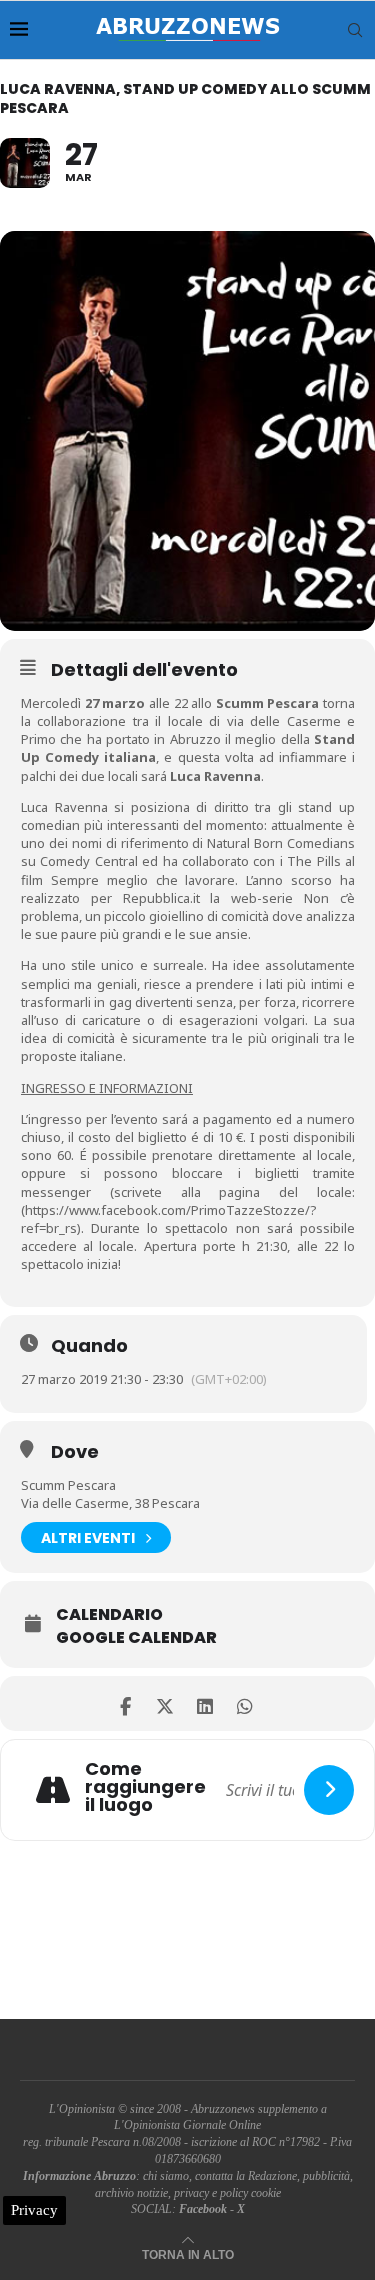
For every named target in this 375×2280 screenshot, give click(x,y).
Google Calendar (136, 1638)
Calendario (109, 1615)
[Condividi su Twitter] (165, 1703)
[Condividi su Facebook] (125, 1703)
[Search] (355, 30)
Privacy (34, 2210)
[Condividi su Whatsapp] (245, 1703)
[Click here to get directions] (329, 1790)
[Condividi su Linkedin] (205, 1703)
